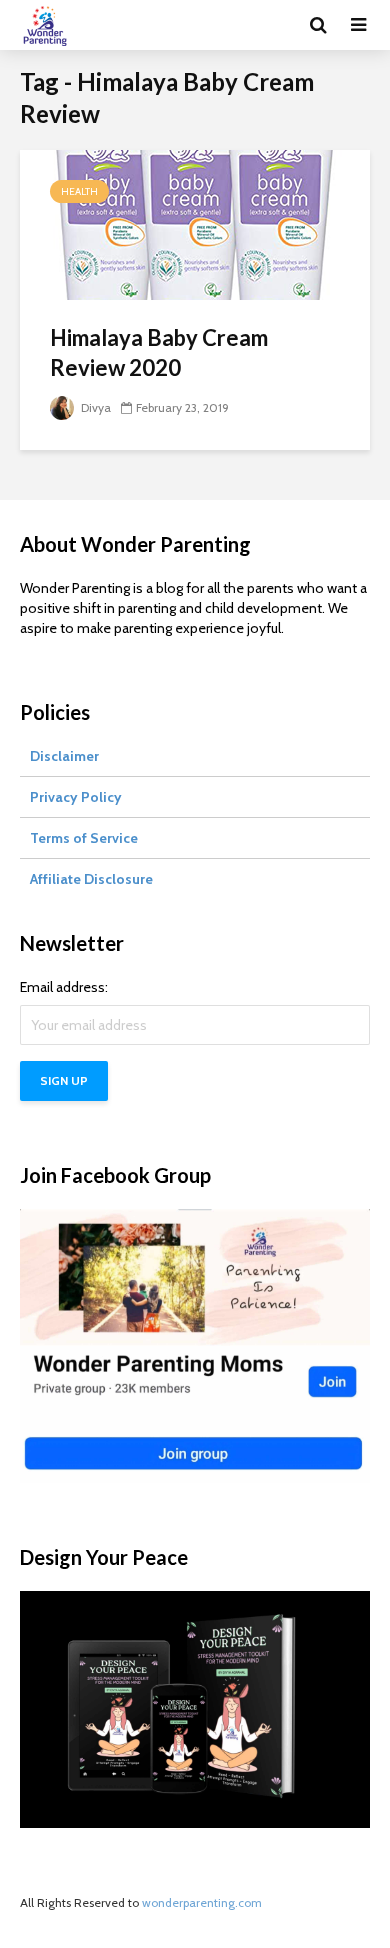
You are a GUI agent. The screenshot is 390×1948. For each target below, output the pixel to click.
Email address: (64, 987)
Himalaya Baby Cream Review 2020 (159, 352)
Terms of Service (84, 838)
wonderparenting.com (202, 1902)
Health (79, 191)
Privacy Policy (76, 797)
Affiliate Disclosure (91, 879)
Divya (94, 407)
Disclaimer (64, 756)
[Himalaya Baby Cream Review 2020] (195, 223)
